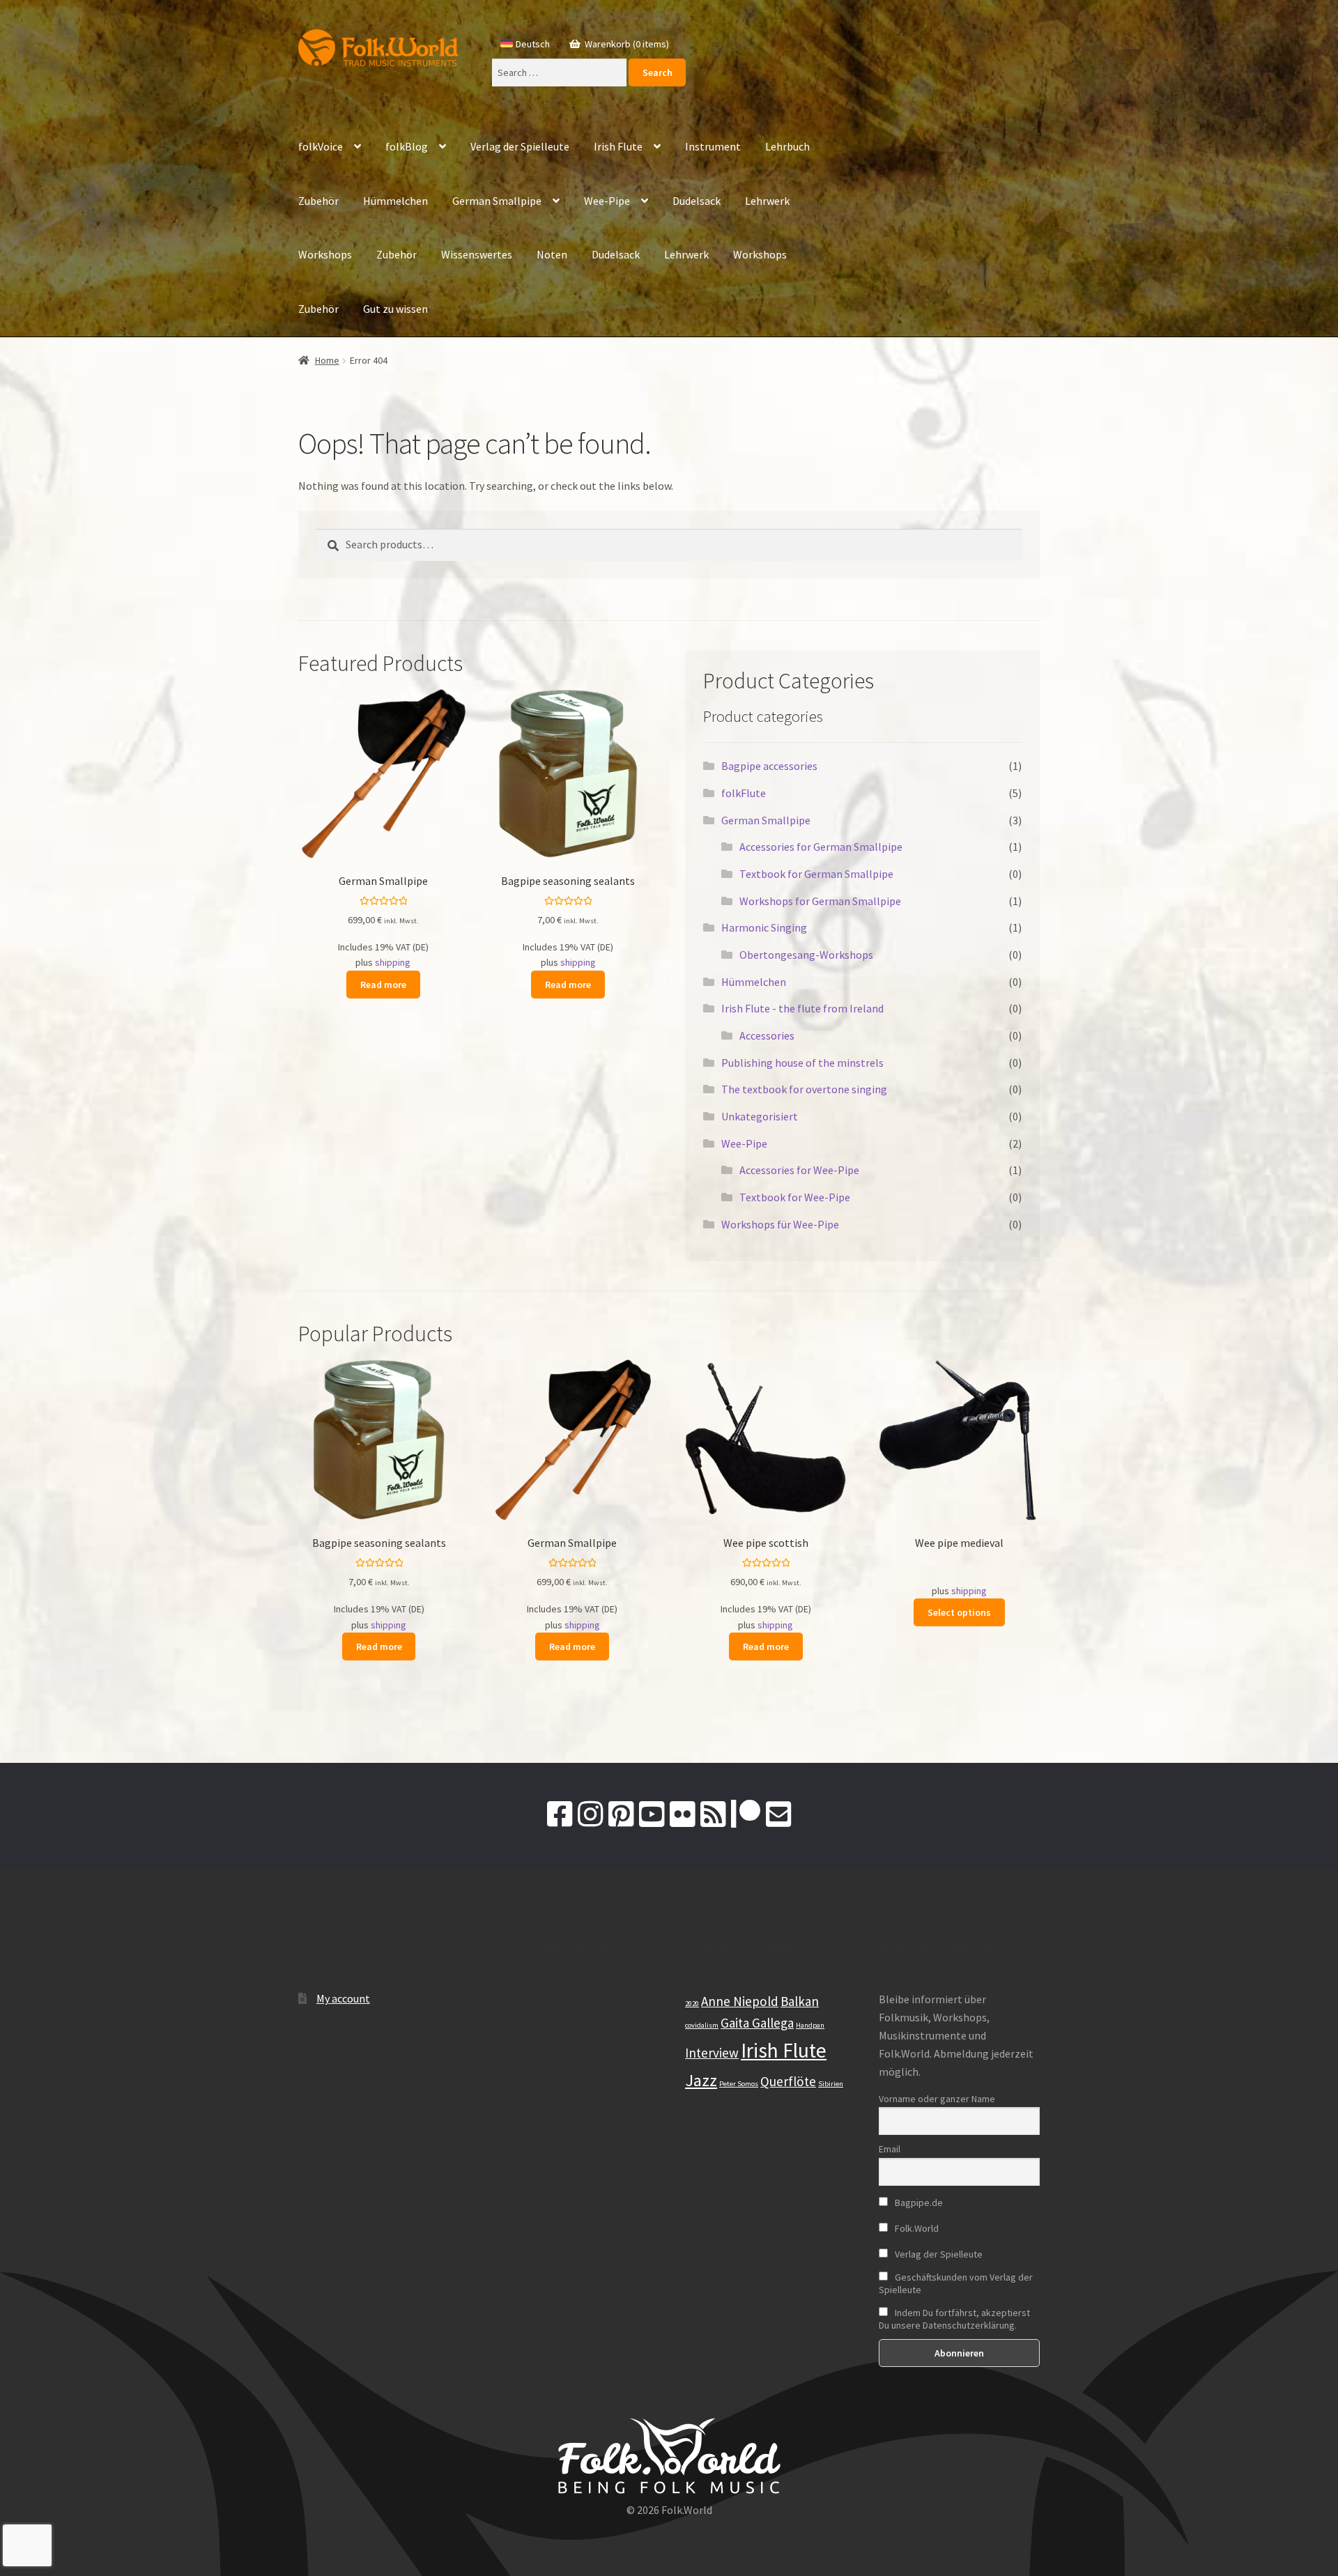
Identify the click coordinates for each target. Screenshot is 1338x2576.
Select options (959, 1612)
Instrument (713, 146)
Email (890, 2149)
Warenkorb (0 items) (626, 44)
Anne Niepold (740, 2001)
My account (343, 1998)
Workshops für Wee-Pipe (780, 1224)
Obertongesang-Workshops (806, 955)
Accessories (767, 1035)
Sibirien (831, 2084)
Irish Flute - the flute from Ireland (802, 1008)
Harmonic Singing (764, 927)
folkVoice (321, 146)
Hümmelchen (395, 201)
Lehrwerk (767, 201)
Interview (712, 2053)
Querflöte (788, 2081)
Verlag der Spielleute (520, 146)
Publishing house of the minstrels (802, 1063)
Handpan (810, 2025)
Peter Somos (739, 2084)
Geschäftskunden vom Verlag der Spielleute (956, 2283)
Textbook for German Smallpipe (816, 874)
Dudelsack (697, 201)
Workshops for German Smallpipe (820, 901)
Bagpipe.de (918, 2203)
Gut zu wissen (395, 309)
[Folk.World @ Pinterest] (621, 1814)
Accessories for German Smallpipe (821, 847)
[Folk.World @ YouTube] (652, 1814)
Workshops (325, 254)
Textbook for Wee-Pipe (795, 1197)
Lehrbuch (787, 146)
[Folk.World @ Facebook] (560, 1814)
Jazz (701, 2080)
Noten (552, 254)
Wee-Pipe (607, 201)
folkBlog (407, 146)
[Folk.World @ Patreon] (746, 1814)
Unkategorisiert (760, 1116)
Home (327, 360)
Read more (383, 985)
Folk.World (916, 2228)
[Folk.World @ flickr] (682, 1814)
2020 (692, 2004)
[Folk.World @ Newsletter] (778, 1814)
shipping (393, 962)
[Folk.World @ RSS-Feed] (713, 1814)
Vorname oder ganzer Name (937, 2099)
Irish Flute (618, 146)
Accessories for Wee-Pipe (799, 1170)
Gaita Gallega (757, 2023)
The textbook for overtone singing (804, 1089)
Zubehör (318, 201)
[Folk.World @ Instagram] (590, 1814)
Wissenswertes (477, 254)
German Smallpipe (497, 201)
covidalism (702, 2025)
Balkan (800, 2001)
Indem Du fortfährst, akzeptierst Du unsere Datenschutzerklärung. (954, 2319)
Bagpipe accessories (769, 766)
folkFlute (744, 793)
